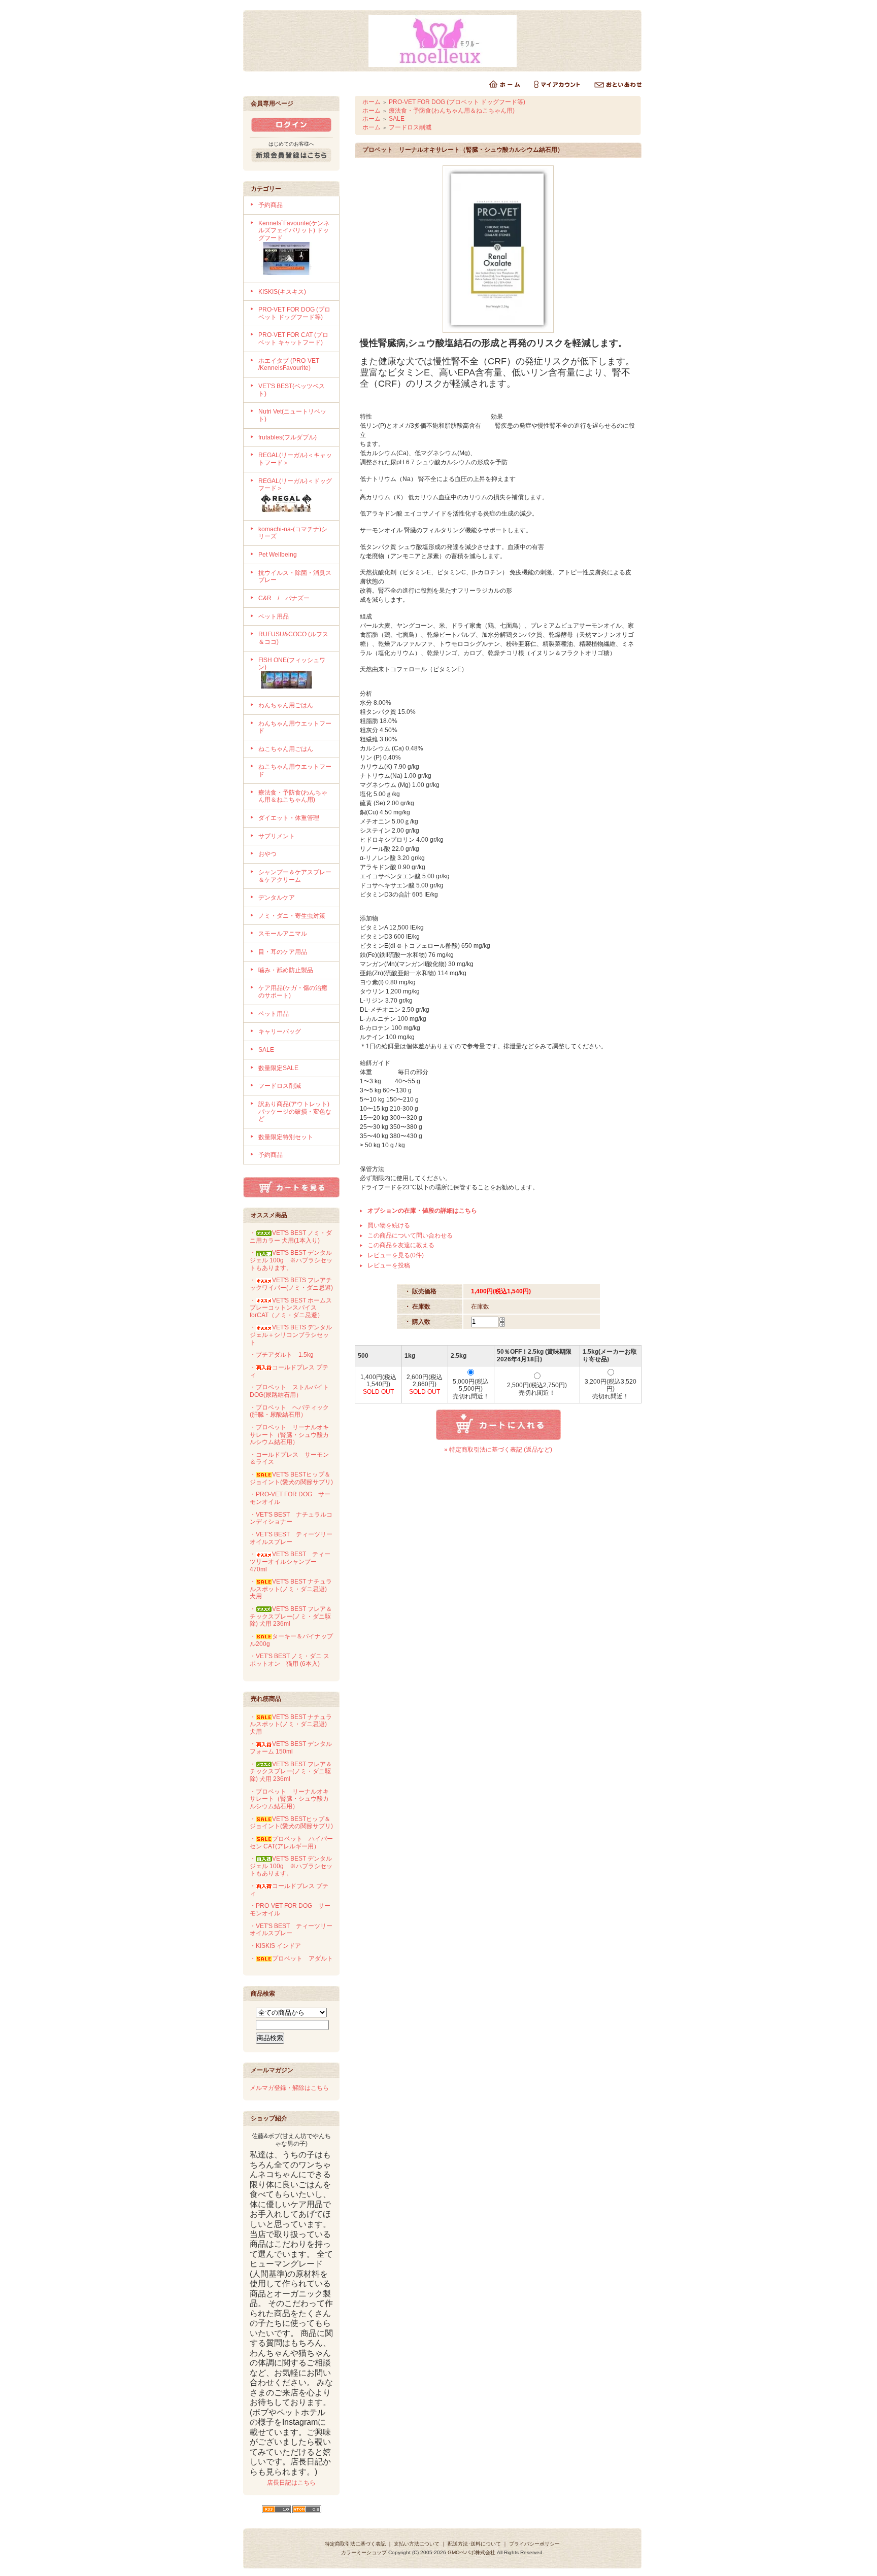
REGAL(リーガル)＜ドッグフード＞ (295, 485)
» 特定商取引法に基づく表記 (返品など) (498, 1450)
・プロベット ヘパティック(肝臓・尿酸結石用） (289, 1411)
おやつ (267, 854)
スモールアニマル (283, 934)
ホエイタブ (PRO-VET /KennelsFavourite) (289, 365)
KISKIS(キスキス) (282, 292)
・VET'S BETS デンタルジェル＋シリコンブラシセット (291, 1335)
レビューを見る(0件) (396, 1255)
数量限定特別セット (286, 1137)
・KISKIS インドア (275, 1946)
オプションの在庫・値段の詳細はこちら (422, 1211)
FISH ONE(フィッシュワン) (292, 664)
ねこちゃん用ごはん (286, 749)
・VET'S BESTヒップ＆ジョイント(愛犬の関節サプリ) (291, 1478)
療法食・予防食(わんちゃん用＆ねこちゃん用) (293, 796)
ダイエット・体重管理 (289, 818)
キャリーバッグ (280, 1032)
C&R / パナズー (284, 598)
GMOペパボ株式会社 (471, 2552)
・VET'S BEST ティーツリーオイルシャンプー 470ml (290, 1561)
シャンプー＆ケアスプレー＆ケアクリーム (295, 876)
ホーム (372, 102)
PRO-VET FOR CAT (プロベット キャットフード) (293, 339)
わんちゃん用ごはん (286, 705)
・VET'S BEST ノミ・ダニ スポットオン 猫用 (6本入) (290, 1660)
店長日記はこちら (291, 2483)
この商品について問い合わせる (410, 1235)
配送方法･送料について (474, 2544)
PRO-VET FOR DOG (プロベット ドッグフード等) (294, 313)
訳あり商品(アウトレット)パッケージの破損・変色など (295, 1111)
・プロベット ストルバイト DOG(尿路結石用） (289, 1391)
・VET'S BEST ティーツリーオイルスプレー (291, 1538)
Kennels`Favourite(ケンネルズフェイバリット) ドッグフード (294, 231)
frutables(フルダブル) (288, 437)
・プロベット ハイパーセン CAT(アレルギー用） (291, 1843)
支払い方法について (417, 2544)
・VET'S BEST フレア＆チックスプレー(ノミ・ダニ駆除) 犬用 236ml (291, 1616)
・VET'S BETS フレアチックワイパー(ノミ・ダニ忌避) (291, 1284)
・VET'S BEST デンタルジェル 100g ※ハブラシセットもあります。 (291, 1260)
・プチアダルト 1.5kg (282, 1355)
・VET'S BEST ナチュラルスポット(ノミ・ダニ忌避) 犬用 (291, 1589)
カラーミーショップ (364, 2552)
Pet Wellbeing (278, 555)
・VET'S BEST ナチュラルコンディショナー (291, 1518)
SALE (266, 1050)
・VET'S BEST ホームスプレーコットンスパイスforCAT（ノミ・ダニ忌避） (291, 1308)
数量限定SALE (278, 1068)
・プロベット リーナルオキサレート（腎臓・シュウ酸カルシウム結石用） (289, 1435)
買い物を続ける (389, 1225)
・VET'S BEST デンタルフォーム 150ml (291, 1748)
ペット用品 (274, 616)
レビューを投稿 (389, 1265)
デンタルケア (277, 898)
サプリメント (277, 836)
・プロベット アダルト (291, 1959)
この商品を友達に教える (401, 1245)
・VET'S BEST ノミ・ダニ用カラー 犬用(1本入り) (291, 1237)
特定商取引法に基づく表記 (355, 2544)
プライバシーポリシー (534, 2544)
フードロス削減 (280, 1086)
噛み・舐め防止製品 (286, 970)
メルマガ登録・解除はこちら (289, 2088)
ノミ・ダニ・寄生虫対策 (292, 916)
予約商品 (271, 205)
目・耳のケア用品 (283, 952)
